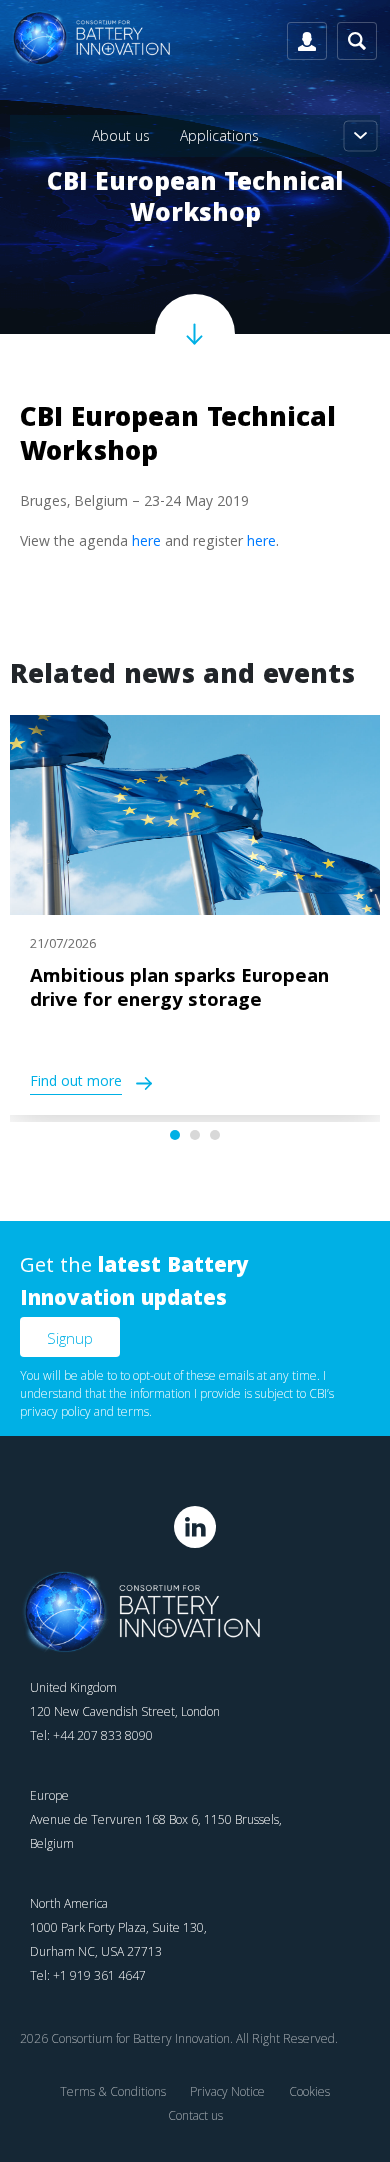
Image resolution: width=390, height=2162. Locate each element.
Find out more (76, 1083)
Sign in (307, 41)
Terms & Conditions (113, 2091)
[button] (175, 1135)
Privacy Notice (227, 2091)
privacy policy (55, 1411)
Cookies (309, 2091)
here (146, 543)
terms (133, 1411)
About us (121, 135)
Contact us (195, 2115)
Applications (219, 135)
